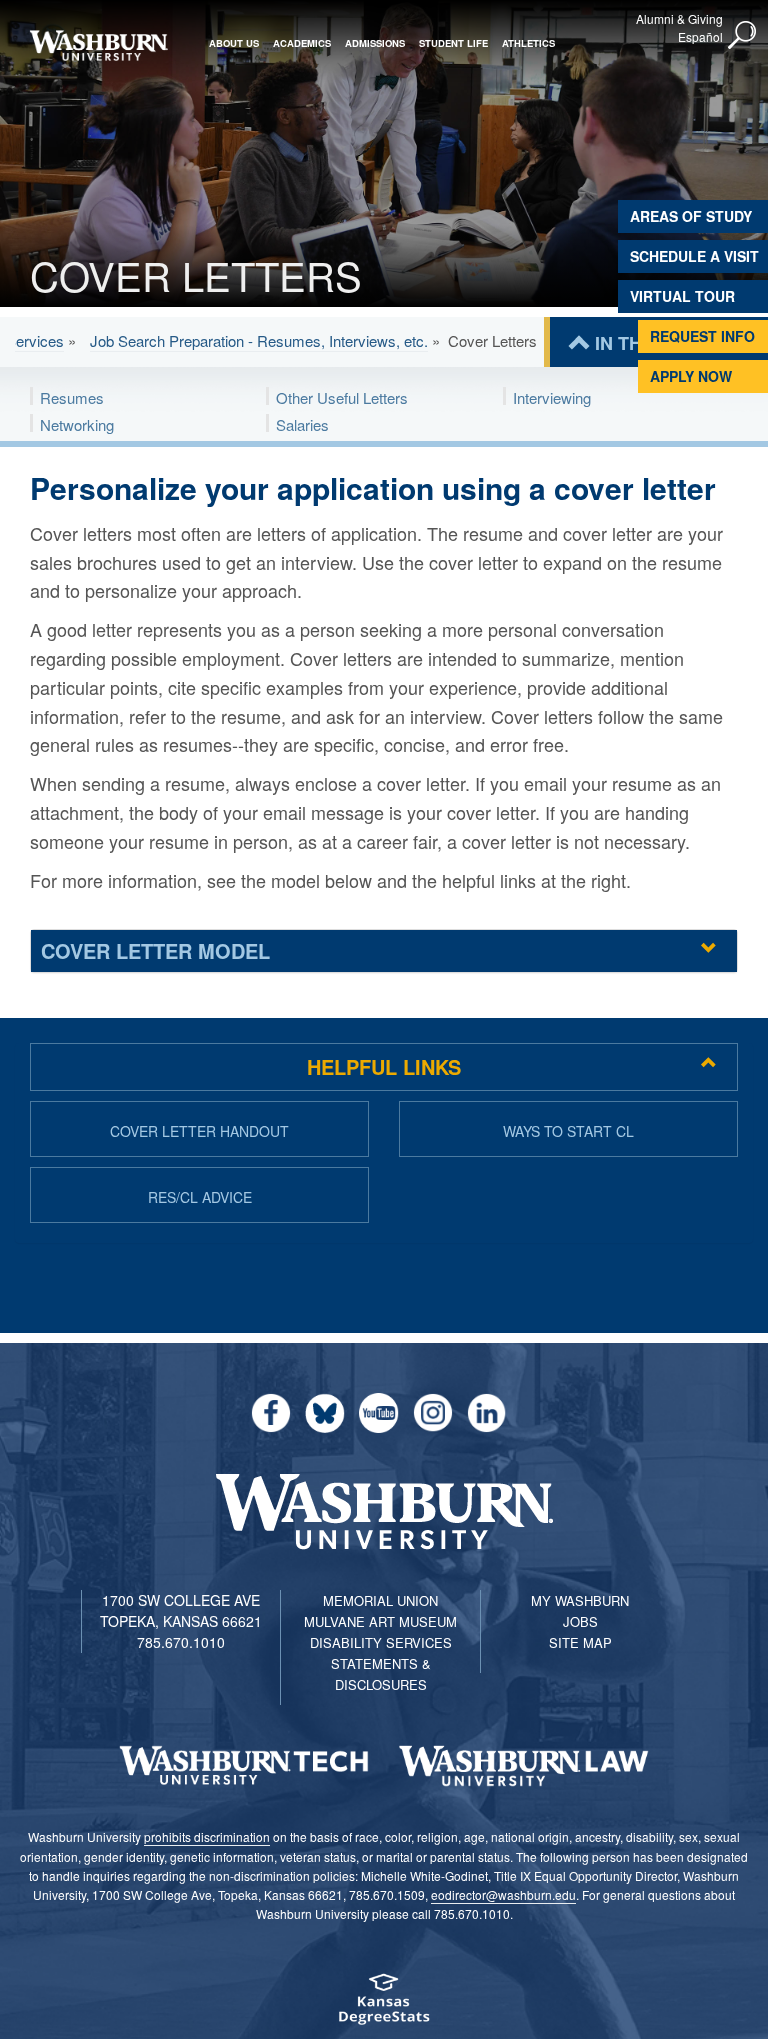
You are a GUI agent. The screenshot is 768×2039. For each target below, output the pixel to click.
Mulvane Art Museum (380, 1621)
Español (700, 36)
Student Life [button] (453, 43)
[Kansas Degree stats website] (384, 2005)
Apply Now (691, 376)
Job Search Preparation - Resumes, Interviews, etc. (259, 340)
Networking (77, 424)
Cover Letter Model (155, 950)
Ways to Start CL (568, 1131)
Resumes (72, 397)
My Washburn (580, 1600)
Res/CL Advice (200, 1197)
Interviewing (552, 397)
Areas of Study (691, 216)
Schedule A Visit (694, 256)
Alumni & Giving (679, 18)
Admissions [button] (375, 43)
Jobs (580, 1621)
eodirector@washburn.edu (503, 1894)
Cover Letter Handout (199, 1131)
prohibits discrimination (207, 1836)
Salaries (302, 424)
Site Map (580, 1642)
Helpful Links (384, 1066)
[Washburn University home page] (98, 45)
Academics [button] (302, 43)
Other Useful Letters (342, 397)
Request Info (702, 336)
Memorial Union (380, 1600)
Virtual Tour (682, 296)
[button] (743, 36)
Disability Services (381, 1642)
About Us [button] (234, 43)
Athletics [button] (528, 43)
